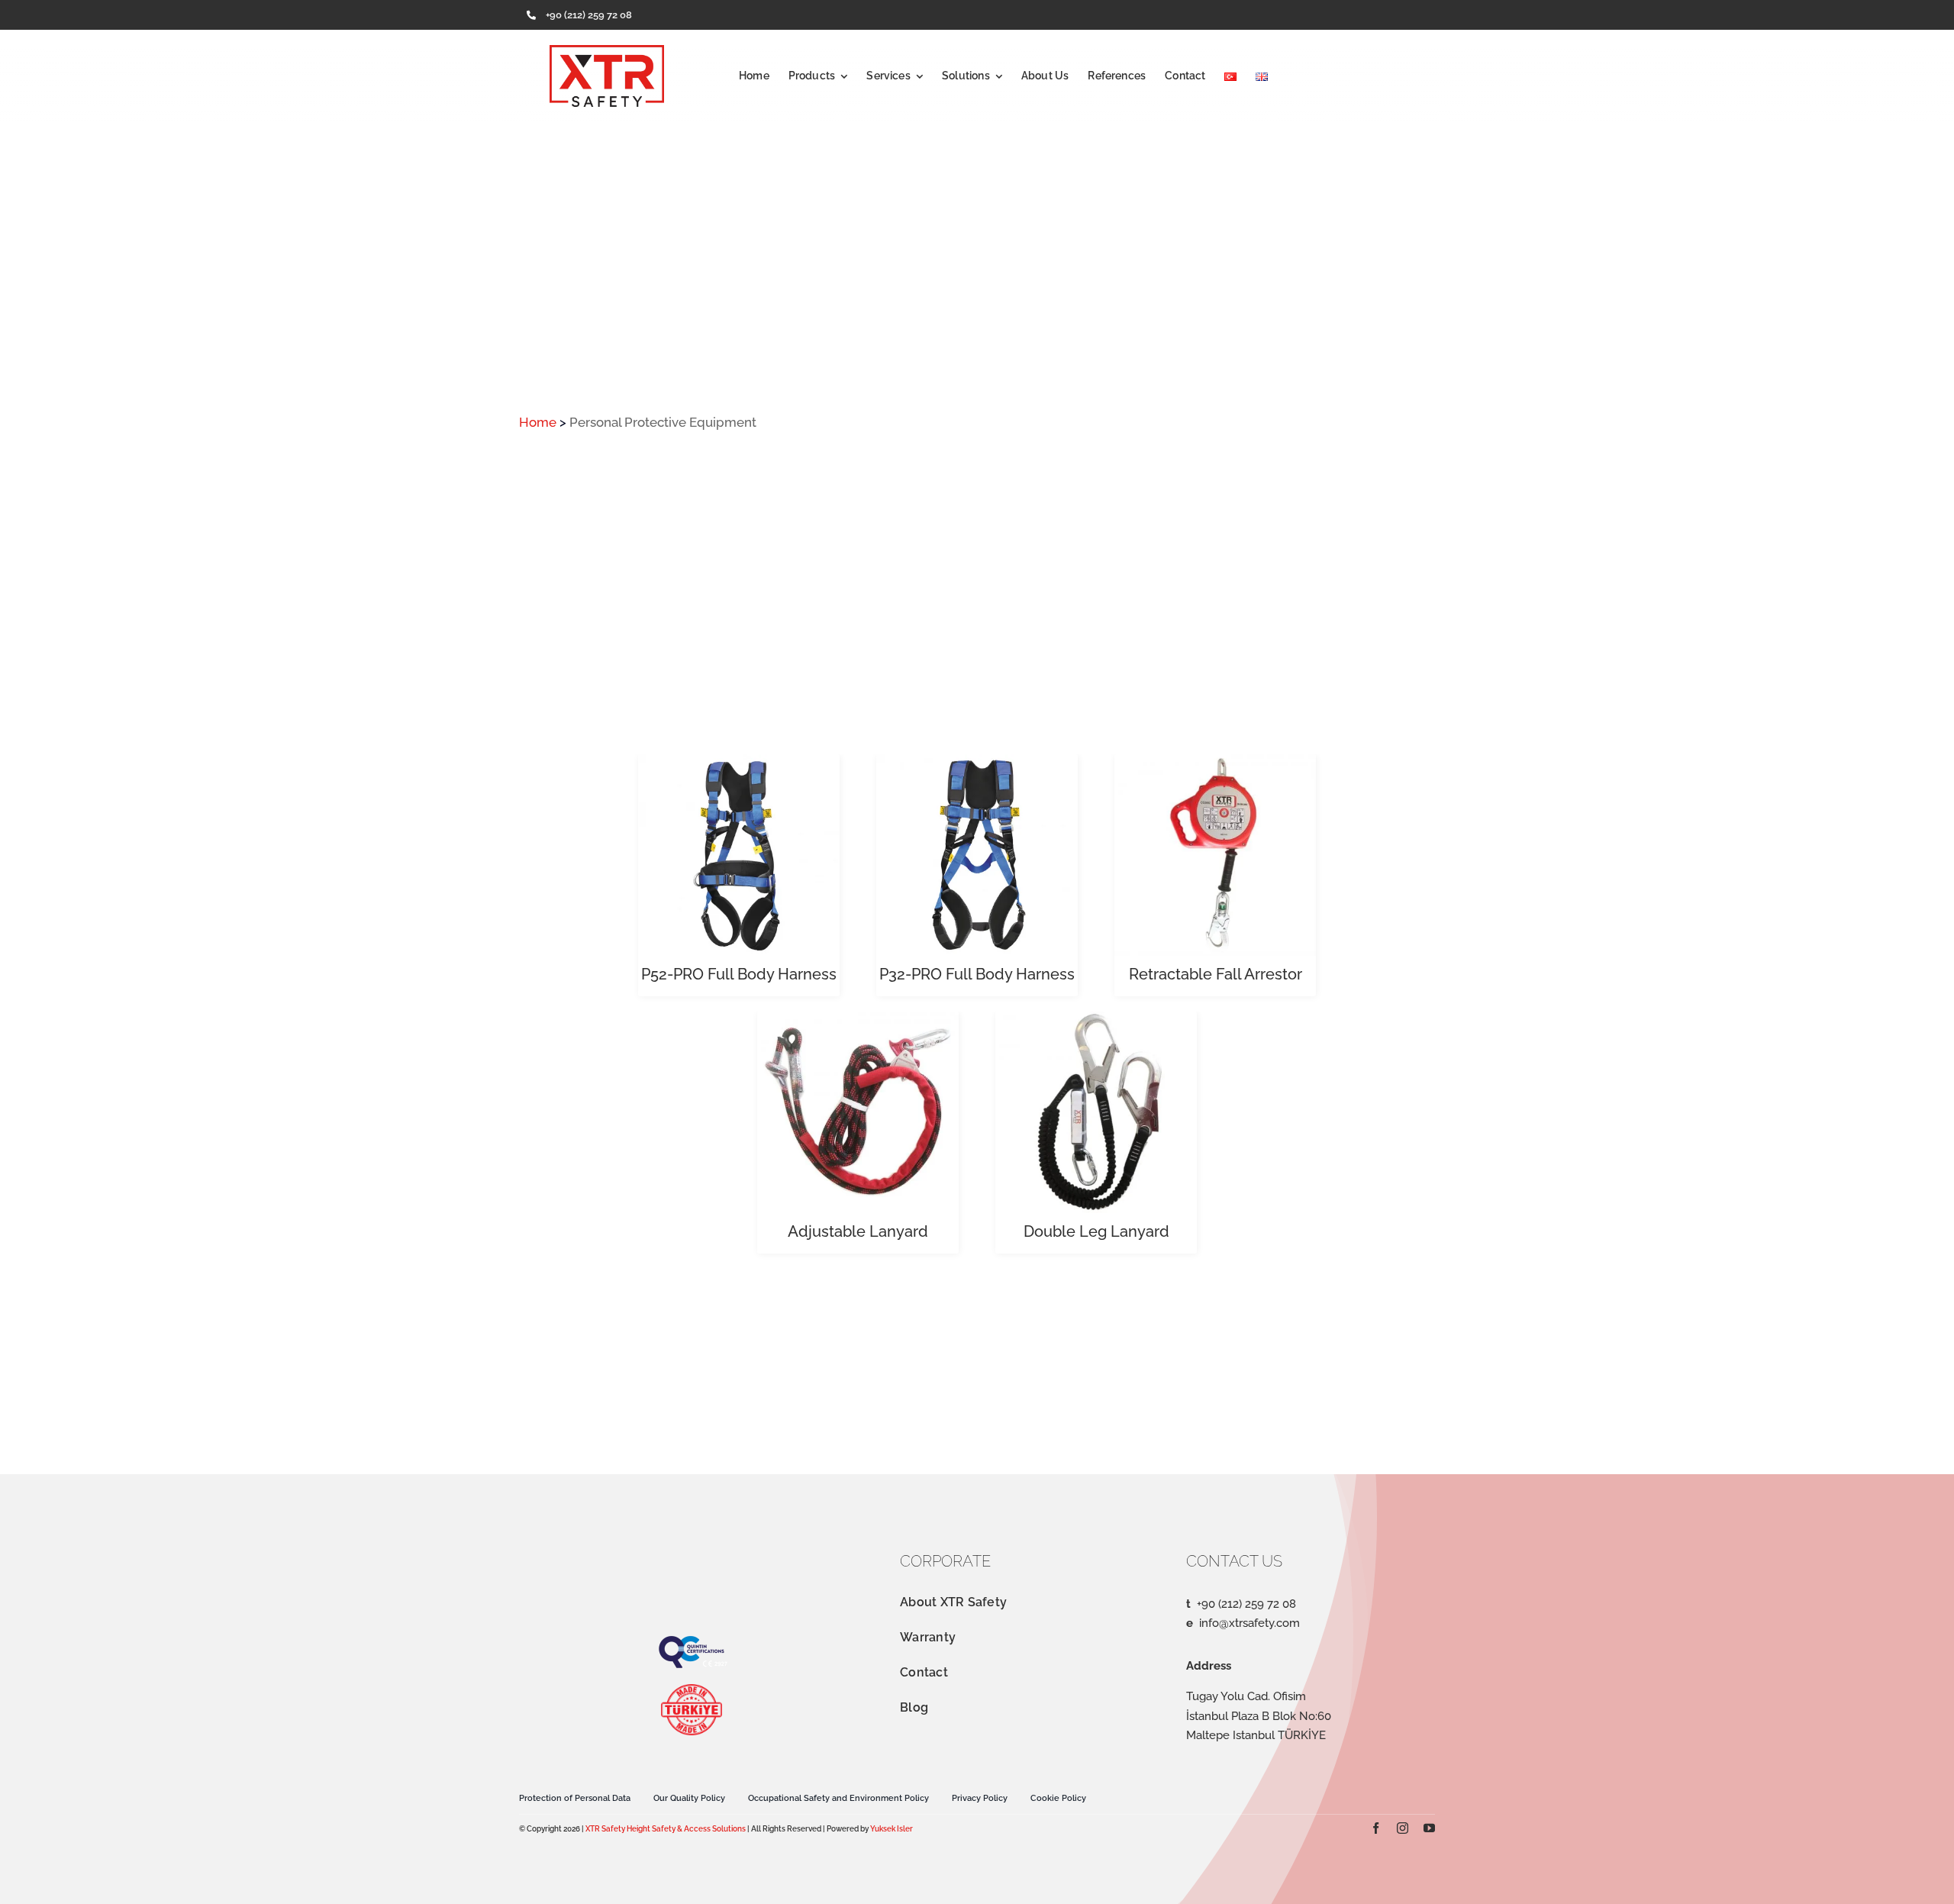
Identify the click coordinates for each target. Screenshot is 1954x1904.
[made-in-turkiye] (692, 1690)
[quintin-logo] (692, 1641)
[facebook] (1376, 1828)
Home (538, 422)
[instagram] (1403, 1828)
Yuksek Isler (892, 1829)
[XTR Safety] (607, 51)
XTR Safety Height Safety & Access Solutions (666, 1829)
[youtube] (1429, 1828)
